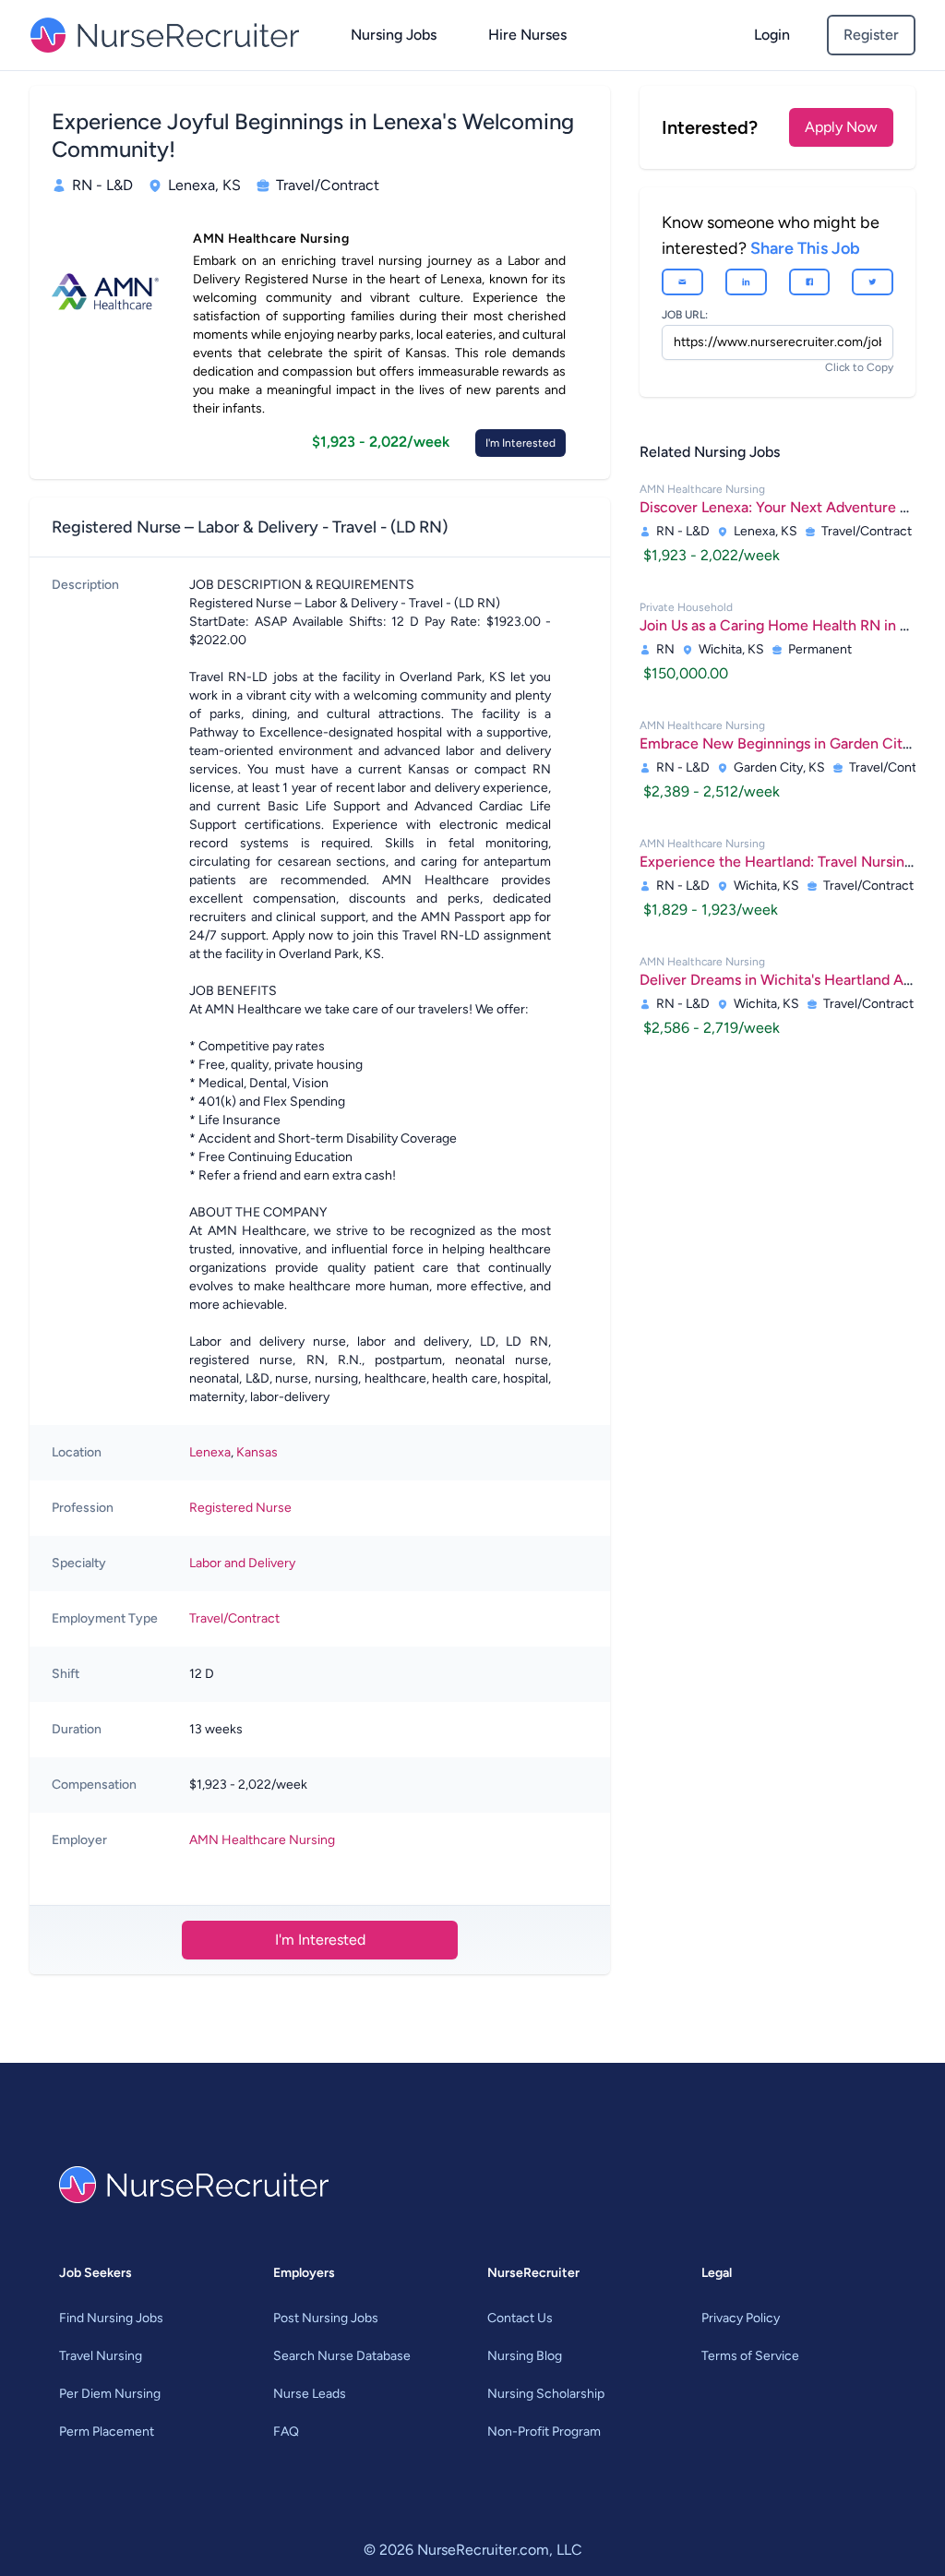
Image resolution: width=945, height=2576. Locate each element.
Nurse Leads (310, 2394)
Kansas (257, 1452)
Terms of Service (750, 2356)
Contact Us (520, 2318)
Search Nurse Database (342, 2356)
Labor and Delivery (242, 1563)
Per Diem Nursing (110, 2394)
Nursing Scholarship (546, 2394)
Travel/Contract (234, 1618)
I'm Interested (520, 443)
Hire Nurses (527, 35)
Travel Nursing (101, 2356)
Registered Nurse (240, 1508)
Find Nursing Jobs (111, 2318)
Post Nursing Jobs (326, 2318)
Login (772, 35)
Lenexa (210, 1452)
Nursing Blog (525, 2356)
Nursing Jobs (394, 35)
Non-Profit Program (544, 2432)
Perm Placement (107, 2432)
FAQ (286, 2432)
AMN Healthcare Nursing (262, 1840)
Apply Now (841, 127)
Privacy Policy (741, 2318)
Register (871, 35)
